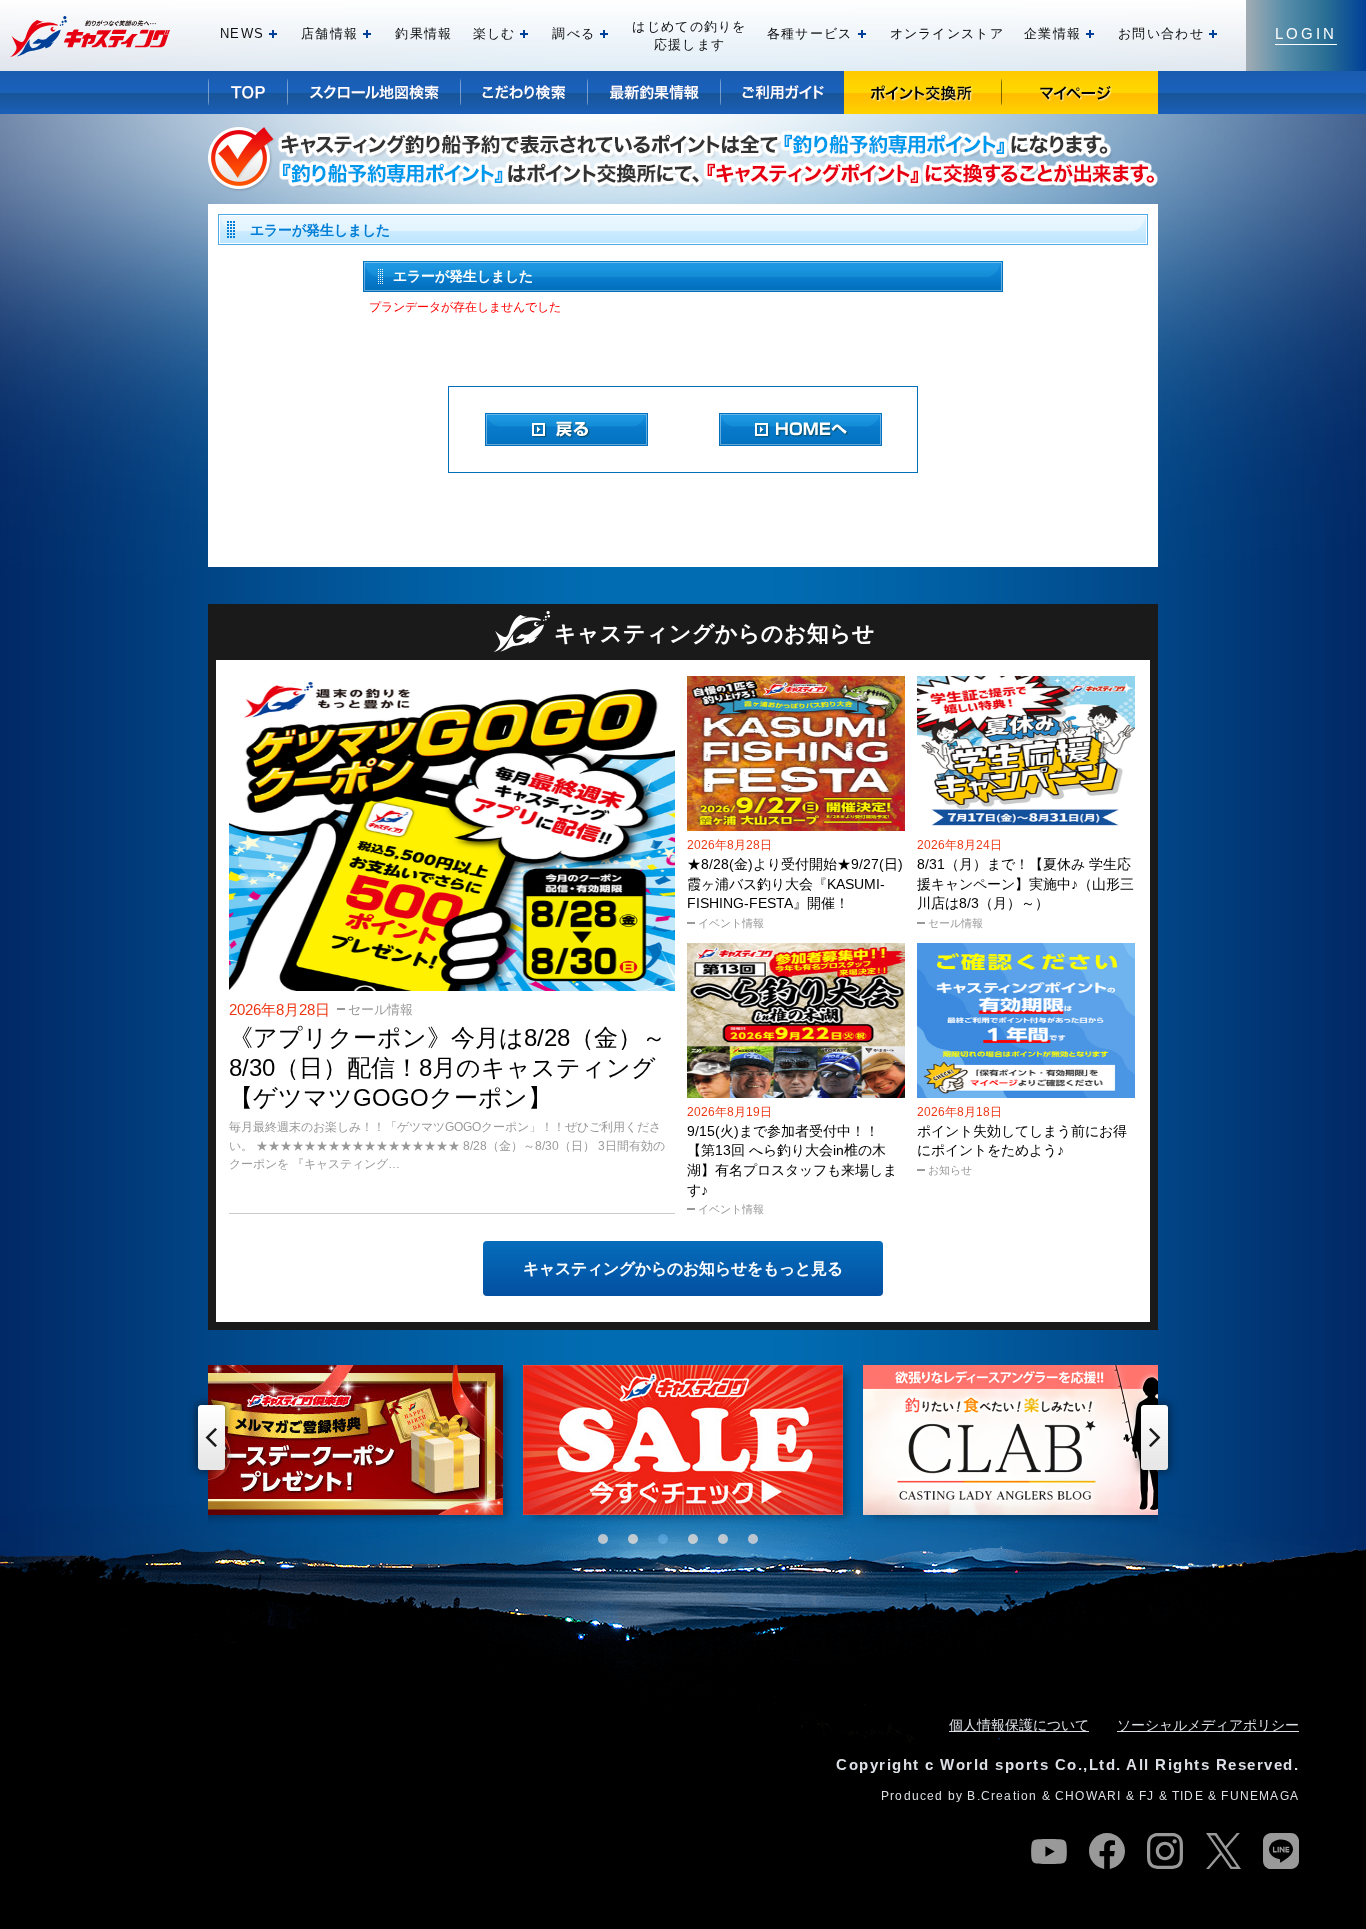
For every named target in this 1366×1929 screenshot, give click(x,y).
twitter (1223, 1851)
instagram (1165, 1851)
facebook (1107, 1851)
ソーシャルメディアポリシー (1208, 1725)
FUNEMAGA (1260, 1796)
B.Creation (1002, 1796)
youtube (1049, 1851)
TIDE (1188, 1796)
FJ (1146, 1796)
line (1281, 1851)
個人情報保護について (1019, 1725)
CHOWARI (1088, 1796)
